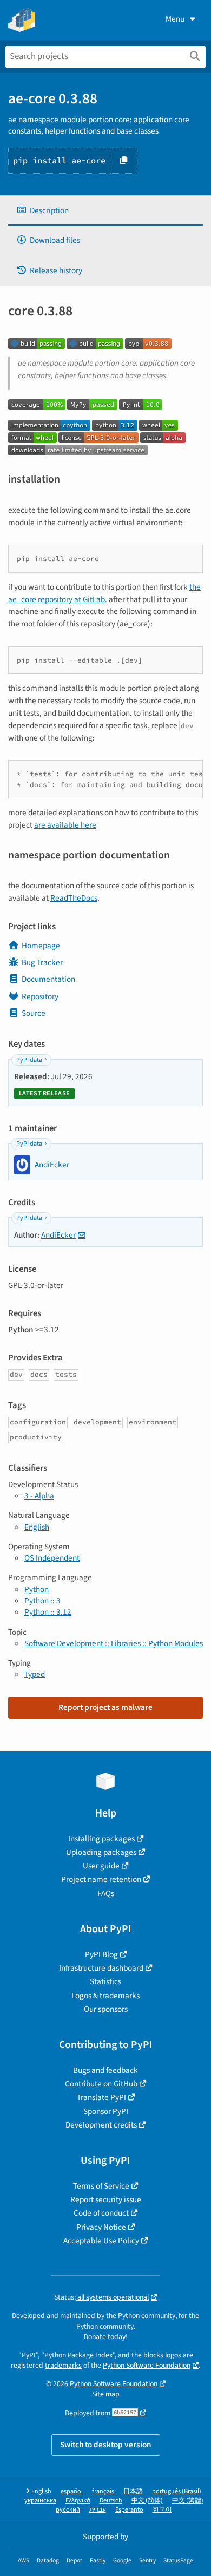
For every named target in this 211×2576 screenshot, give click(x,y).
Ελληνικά (78, 2501)
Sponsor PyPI (106, 2111)
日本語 (133, 2491)
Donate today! (106, 2337)
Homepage (41, 946)
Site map (106, 2394)
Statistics (105, 1981)
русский (68, 2510)
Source (34, 1013)
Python (37, 1589)
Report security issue (106, 2199)
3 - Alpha (39, 1496)
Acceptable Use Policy (101, 2241)
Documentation (48, 979)
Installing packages (101, 1839)
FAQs (106, 1893)
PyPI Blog (101, 1954)
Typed (35, 1674)
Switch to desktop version (106, 2445)
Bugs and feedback (105, 2070)
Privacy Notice (101, 2227)
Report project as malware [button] (105, 1707)
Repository (40, 996)
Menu (175, 19)
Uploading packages (101, 1852)
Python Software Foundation (147, 2365)
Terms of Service (101, 2186)
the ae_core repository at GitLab (104, 593)
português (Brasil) (177, 2491)
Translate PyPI (101, 2097)
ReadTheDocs (74, 898)
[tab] (105, 211)
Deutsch (111, 2501)
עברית (98, 2510)
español (72, 2491)
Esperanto (129, 2510)
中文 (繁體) (188, 2501)
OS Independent (52, 1558)
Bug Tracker (42, 962)
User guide (101, 1866)
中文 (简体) (147, 2501)
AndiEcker (58, 1235)
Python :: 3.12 (48, 1612)
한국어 (162, 2510)
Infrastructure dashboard (101, 1968)
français (103, 2491)
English (37, 1527)
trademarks (63, 2365)
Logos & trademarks (105, 1996)
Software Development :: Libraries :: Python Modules (114, 1643)
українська (40, 2501)
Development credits (101, 2125)
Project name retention (101, 1879)
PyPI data (29, 1060)
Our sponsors (106, 2009)
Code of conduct (101, 2213)
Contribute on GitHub (101, 2084)
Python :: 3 (42, 1601)
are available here (65, 825)
